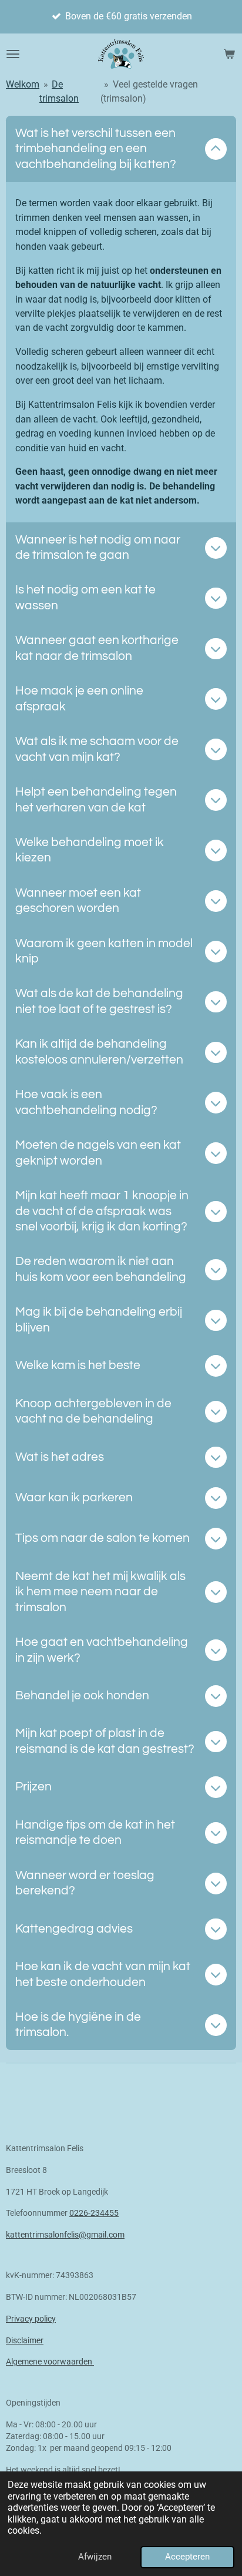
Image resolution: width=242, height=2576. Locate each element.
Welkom (23, 84)
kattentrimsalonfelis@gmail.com (65, 2235)
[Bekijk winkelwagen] (229, 54)
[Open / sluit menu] (13, 54)
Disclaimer (25, 2340)
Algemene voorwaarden (50, 2362)
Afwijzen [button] (95, 2557)
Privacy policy (31, 2319)
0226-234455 (94, 2213)
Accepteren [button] (187, 2557)
